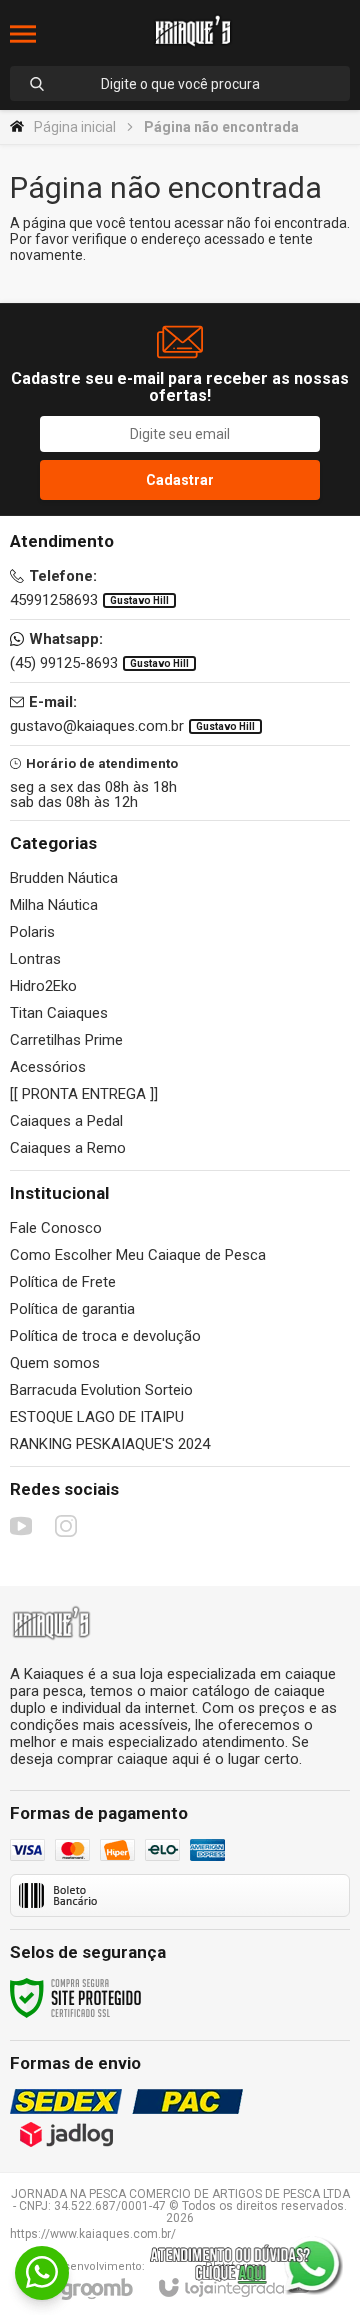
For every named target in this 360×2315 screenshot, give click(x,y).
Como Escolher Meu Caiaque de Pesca (138, 1255)
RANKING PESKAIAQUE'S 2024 (110, 1444)
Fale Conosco (56, 1228)
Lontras (35, 959)
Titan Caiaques (59, 1013)
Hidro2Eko (43, 986)
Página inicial (75, 127)
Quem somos (55, 1363)
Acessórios (48, 1067)
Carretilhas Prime (66, 1040)
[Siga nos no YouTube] (21, 1526)
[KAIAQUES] (192, 34)
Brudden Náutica (64, 878)
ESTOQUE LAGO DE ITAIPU (97, 1417)
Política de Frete (63, 1282)
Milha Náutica (54, 905)
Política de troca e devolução (105, 1336)
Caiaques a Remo (68, 1148)
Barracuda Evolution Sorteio (101, 1390)
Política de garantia (72, 1309)
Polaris (32, 932)
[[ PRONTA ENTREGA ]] (84, 1094)
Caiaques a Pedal (66, 1121)
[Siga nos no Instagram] (66, 1526)
